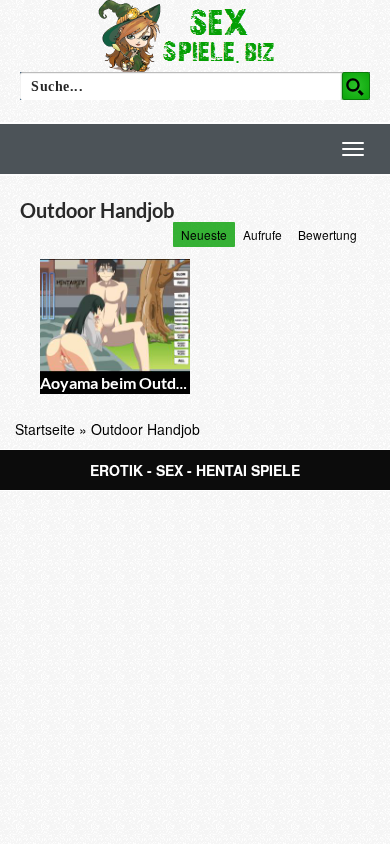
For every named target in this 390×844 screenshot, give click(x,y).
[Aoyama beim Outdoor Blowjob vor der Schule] (115, 315)
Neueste (204, 234)
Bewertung (327, 234)
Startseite (45, 429)
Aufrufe (262, 234)
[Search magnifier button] (356, 86)
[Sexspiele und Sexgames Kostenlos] (195, 35)
